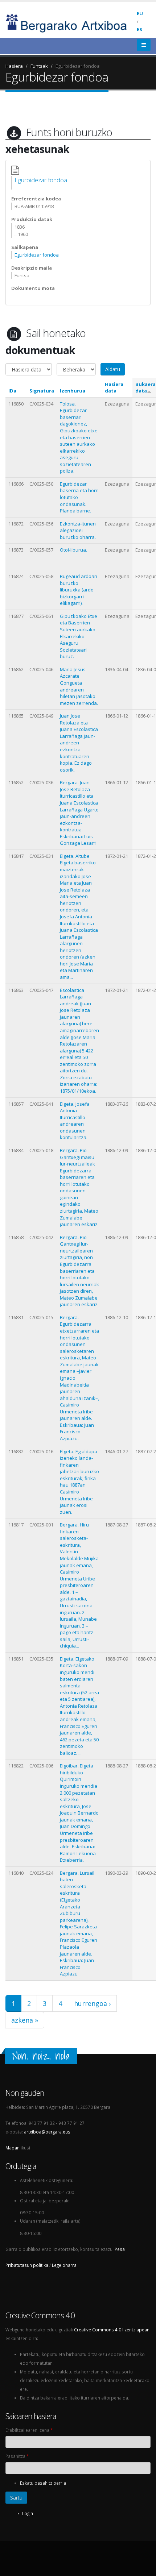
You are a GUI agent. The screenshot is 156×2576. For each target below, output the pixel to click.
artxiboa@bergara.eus (47, 2132)
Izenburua (73, 391)
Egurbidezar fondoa (78, 66)
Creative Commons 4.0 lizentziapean (112, 2330)
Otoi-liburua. (73, 550)
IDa (12, 391)
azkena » (25, 2020)
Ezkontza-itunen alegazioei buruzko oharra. (78, 530)
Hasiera (14, 66)
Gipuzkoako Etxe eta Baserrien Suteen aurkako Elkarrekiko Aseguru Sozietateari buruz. (79, 636)
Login (28, 2513)
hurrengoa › (92, 2003)
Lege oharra (64, 2265)
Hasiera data (114, 388)
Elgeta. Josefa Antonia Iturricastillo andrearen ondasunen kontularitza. (75, 1121)
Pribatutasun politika (27, 2265)
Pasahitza (17, 2456)
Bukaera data (145, 388)
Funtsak (39, 66)
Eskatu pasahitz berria (43, 2483)
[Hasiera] (71, 22)
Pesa (120, 2249)
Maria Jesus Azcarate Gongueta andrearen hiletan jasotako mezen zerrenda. (79, 686)
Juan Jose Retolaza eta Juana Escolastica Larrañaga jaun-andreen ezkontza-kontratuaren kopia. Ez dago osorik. (79, 743)
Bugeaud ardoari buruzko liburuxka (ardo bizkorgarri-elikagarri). (79, 590)
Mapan (13, 2148)
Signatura (42, 391)
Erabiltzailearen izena (29, 2430)
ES (139, 29)
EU (140, 13)
